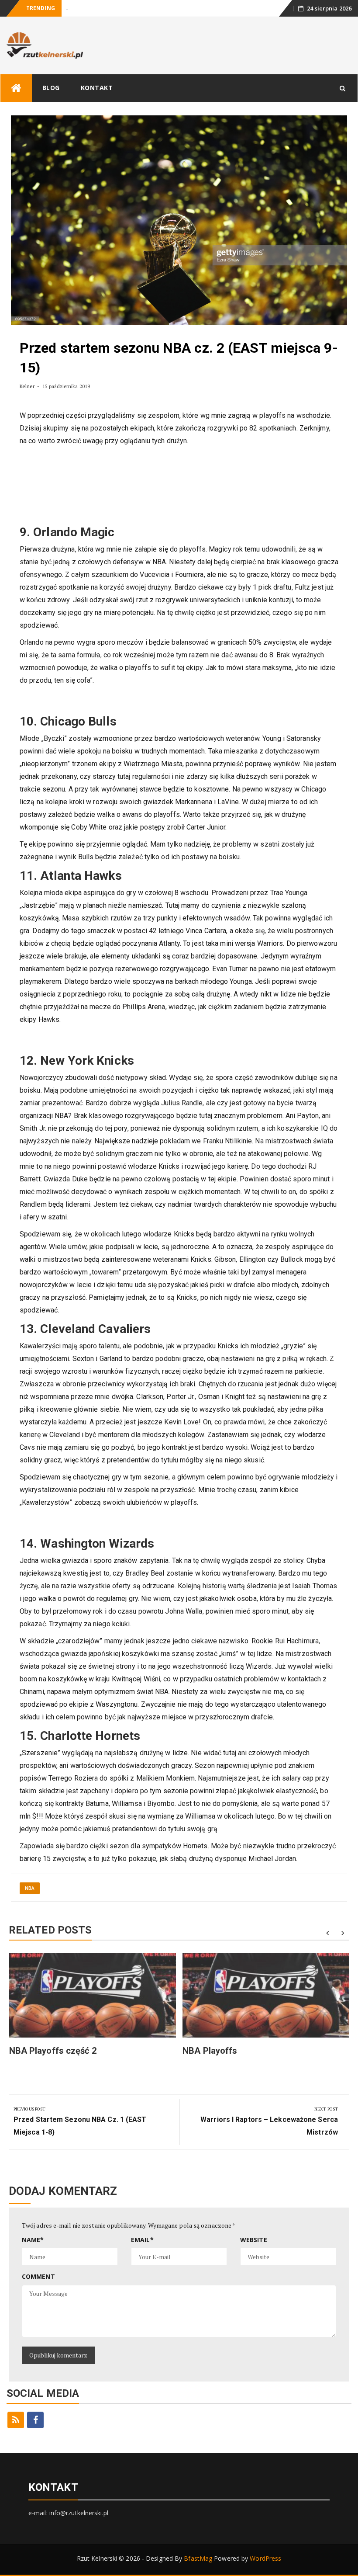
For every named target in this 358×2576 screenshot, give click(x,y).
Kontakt (97, 88)
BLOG (51, 88)
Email (142, 2240)
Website (254, 2240)
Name (33, 2240)
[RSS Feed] (16, 2420)
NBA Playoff (81, 9)
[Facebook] (35, 2420)
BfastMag (198, 2558)
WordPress (265, 2558)
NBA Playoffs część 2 (53, 2051)
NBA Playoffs (210, 2051)
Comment (38, 2276)
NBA (30, 1888)
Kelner (27, 386)
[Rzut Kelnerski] (16, 88)
